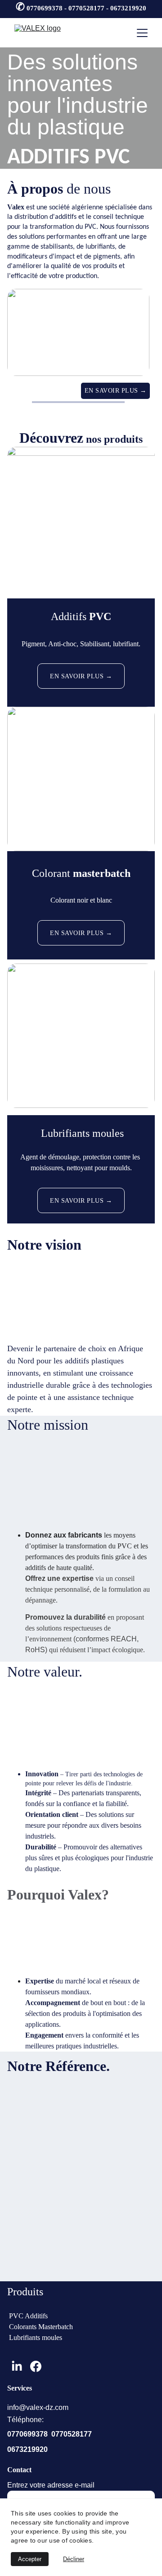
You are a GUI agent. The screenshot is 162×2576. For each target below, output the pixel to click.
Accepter (30, 2559)
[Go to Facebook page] (36, 2366)
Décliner (74, 2559)
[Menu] (142, 33)
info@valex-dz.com (38, 2407)
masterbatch (102, 873)
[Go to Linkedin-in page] (17, 2366)
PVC (100, 616)
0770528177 (72, 2434)
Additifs (70, 616)
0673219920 (27, 2449)
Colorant (52, 873)
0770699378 (27, 2434)
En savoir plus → (116, 391)
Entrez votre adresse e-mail (51, 2485)
